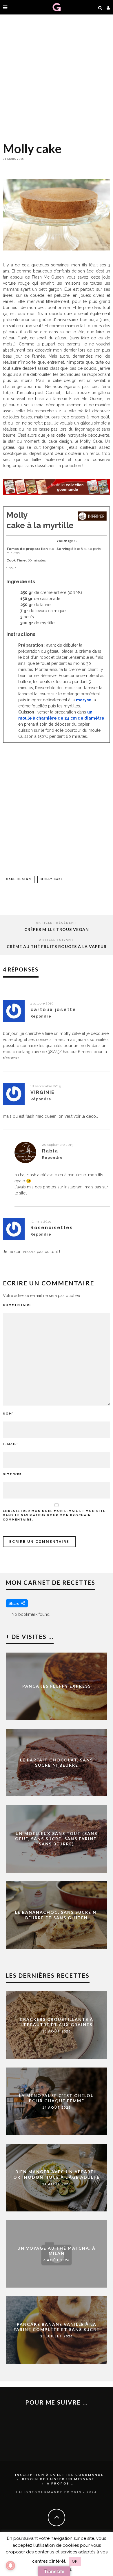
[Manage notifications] (10, 2566)
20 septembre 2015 (58, 1145)
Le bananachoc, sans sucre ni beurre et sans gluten (57, 1915)
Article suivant (57, 940)
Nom (8, 1414)
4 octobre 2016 (42, 1003)
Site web (12, 1474)
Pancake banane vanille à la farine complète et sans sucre (57, 2327)
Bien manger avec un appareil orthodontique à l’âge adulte (57, 2174)
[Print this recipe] (92, 519)
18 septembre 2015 (45, 1086)
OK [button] (75, 2561)
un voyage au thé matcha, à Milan (57, 2250)
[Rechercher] (100, 7)
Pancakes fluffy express (57, 1686)
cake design (19, 879)
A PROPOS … (61, 2483)
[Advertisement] (57, 77)
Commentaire (17, 1305)
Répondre (41, 1016)
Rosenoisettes (52, 1228)
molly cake (52, 879)
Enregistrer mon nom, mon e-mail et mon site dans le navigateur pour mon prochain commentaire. (54, 1515)
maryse (84, 700)
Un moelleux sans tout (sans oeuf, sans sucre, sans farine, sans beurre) (57, 1839)
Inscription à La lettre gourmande (59, 2475)
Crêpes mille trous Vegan (57, 929)
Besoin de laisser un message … (61, 2479)
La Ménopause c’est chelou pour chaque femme (57, 2098)
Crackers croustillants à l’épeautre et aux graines (57, 2022)
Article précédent (57, 923)
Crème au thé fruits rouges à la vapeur (57, 946)
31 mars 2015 (41, 1221)
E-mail (10, 1444)
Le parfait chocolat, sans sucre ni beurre (57, 1762)
